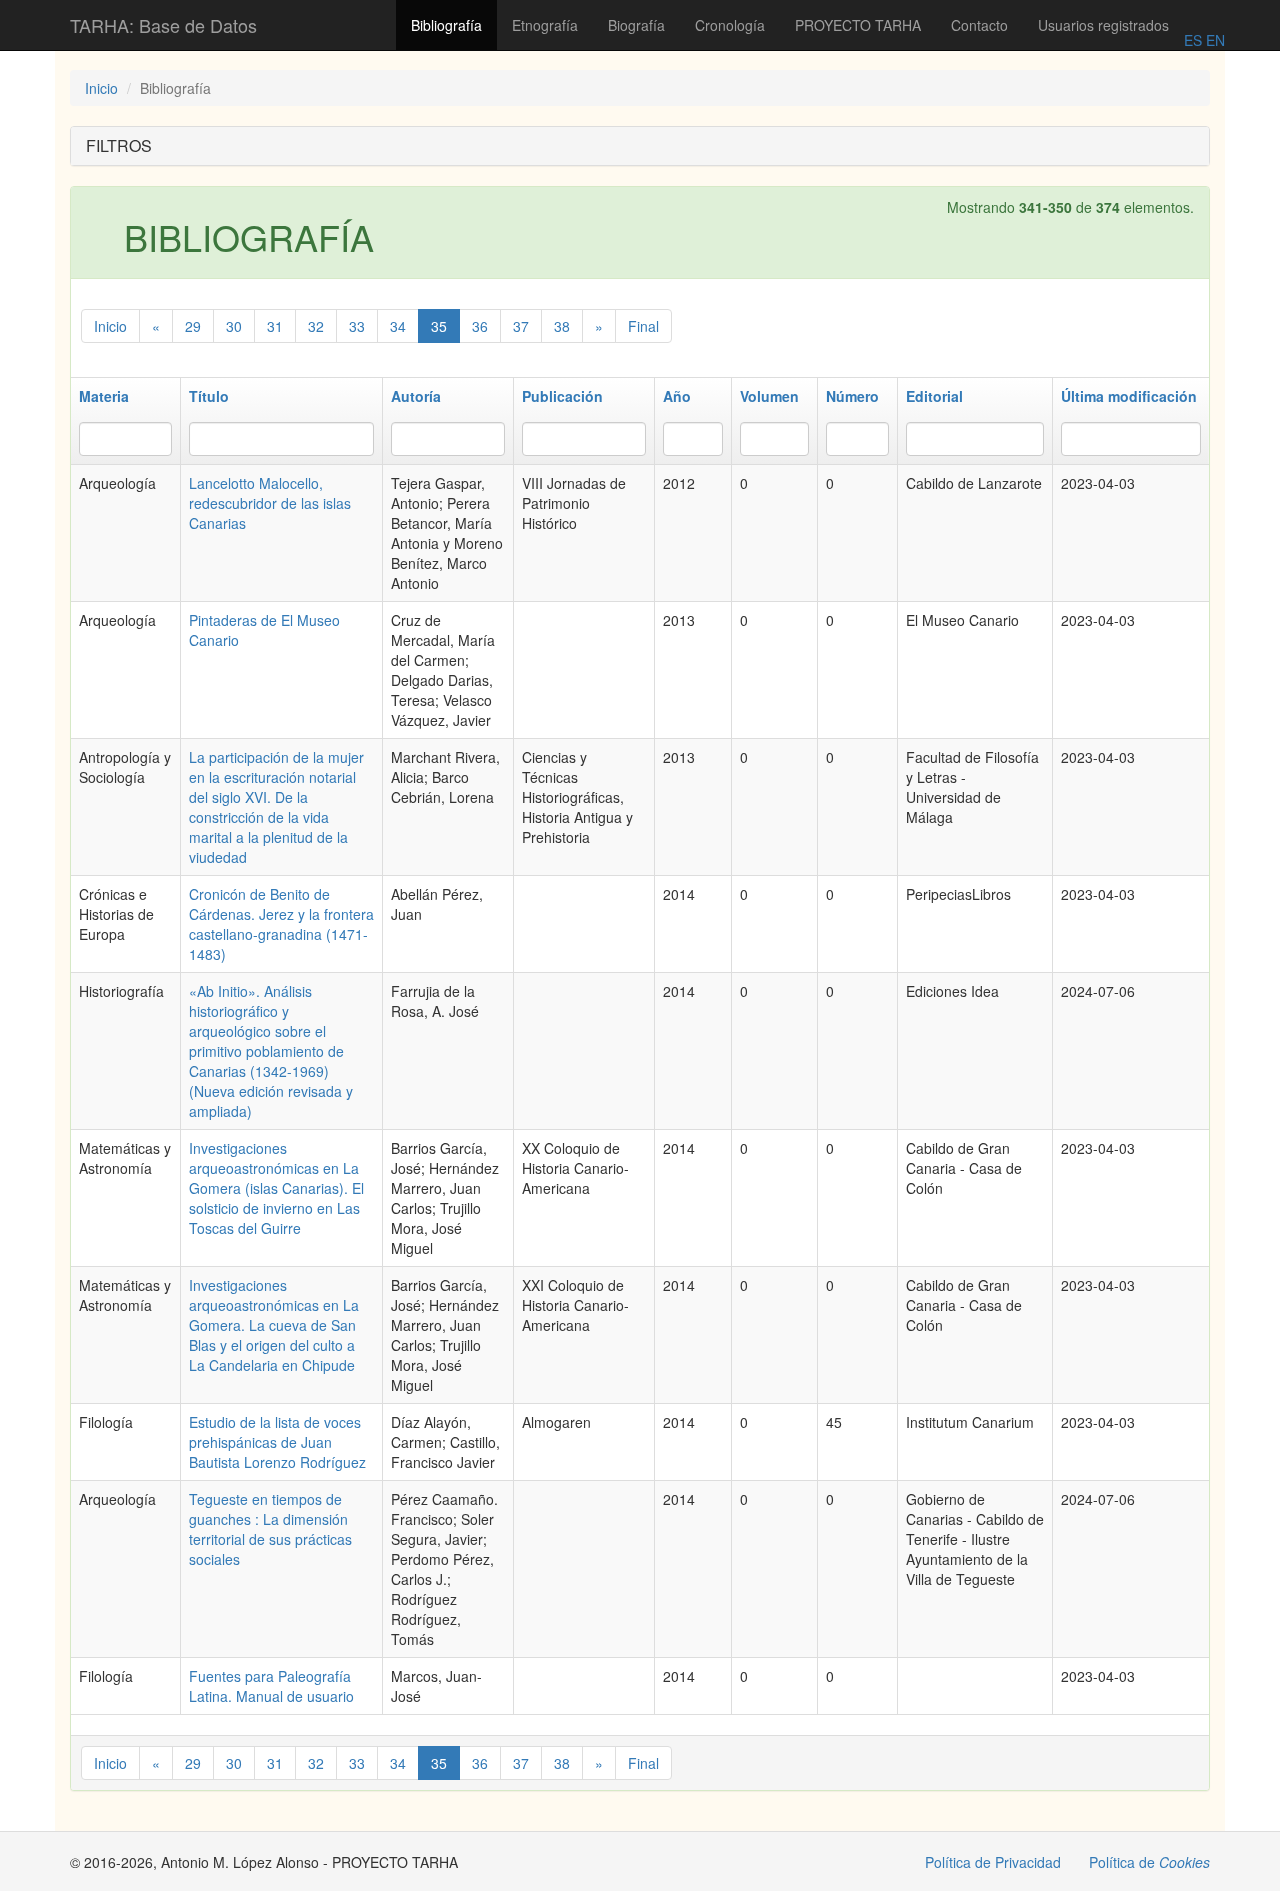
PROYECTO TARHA (858, 25)
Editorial (934, 396)
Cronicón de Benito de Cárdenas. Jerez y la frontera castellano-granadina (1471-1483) (281, 924)
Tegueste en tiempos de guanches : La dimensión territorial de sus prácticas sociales (270, 1529)
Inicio (101, 88)
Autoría (416, 396)
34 (398, 326)
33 (357, 326)
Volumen (769, 396)
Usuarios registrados (1103, 25)
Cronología (730, 25)
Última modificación (1129, 396)
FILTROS (119, 145)
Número (852, 396)
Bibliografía (446, 25)
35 (439, 326)
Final (643, 326)
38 (562, 326)
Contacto (979, 25)
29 (193, 326)
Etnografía (545, 25)
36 (480, 326)
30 (234, 326)
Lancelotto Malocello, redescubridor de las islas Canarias (270, 503)
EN (1213, 40)
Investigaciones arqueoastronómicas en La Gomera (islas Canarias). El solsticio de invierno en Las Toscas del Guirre (276, 1188)
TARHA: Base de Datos (163, 25)
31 (275, 326)
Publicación (562, 396)
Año (677, 396)
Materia (104, 396)
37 (521, 326)
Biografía (636, 25)
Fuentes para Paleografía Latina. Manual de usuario (271, 1686)
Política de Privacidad (993, 1862)
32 (316, 326)
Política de (1149, 1862)
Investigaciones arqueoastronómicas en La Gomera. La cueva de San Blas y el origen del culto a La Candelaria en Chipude (274, 1325)
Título (209, 396)
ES (1193, 40)
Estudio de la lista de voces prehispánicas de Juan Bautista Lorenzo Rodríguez (277, 1442)
